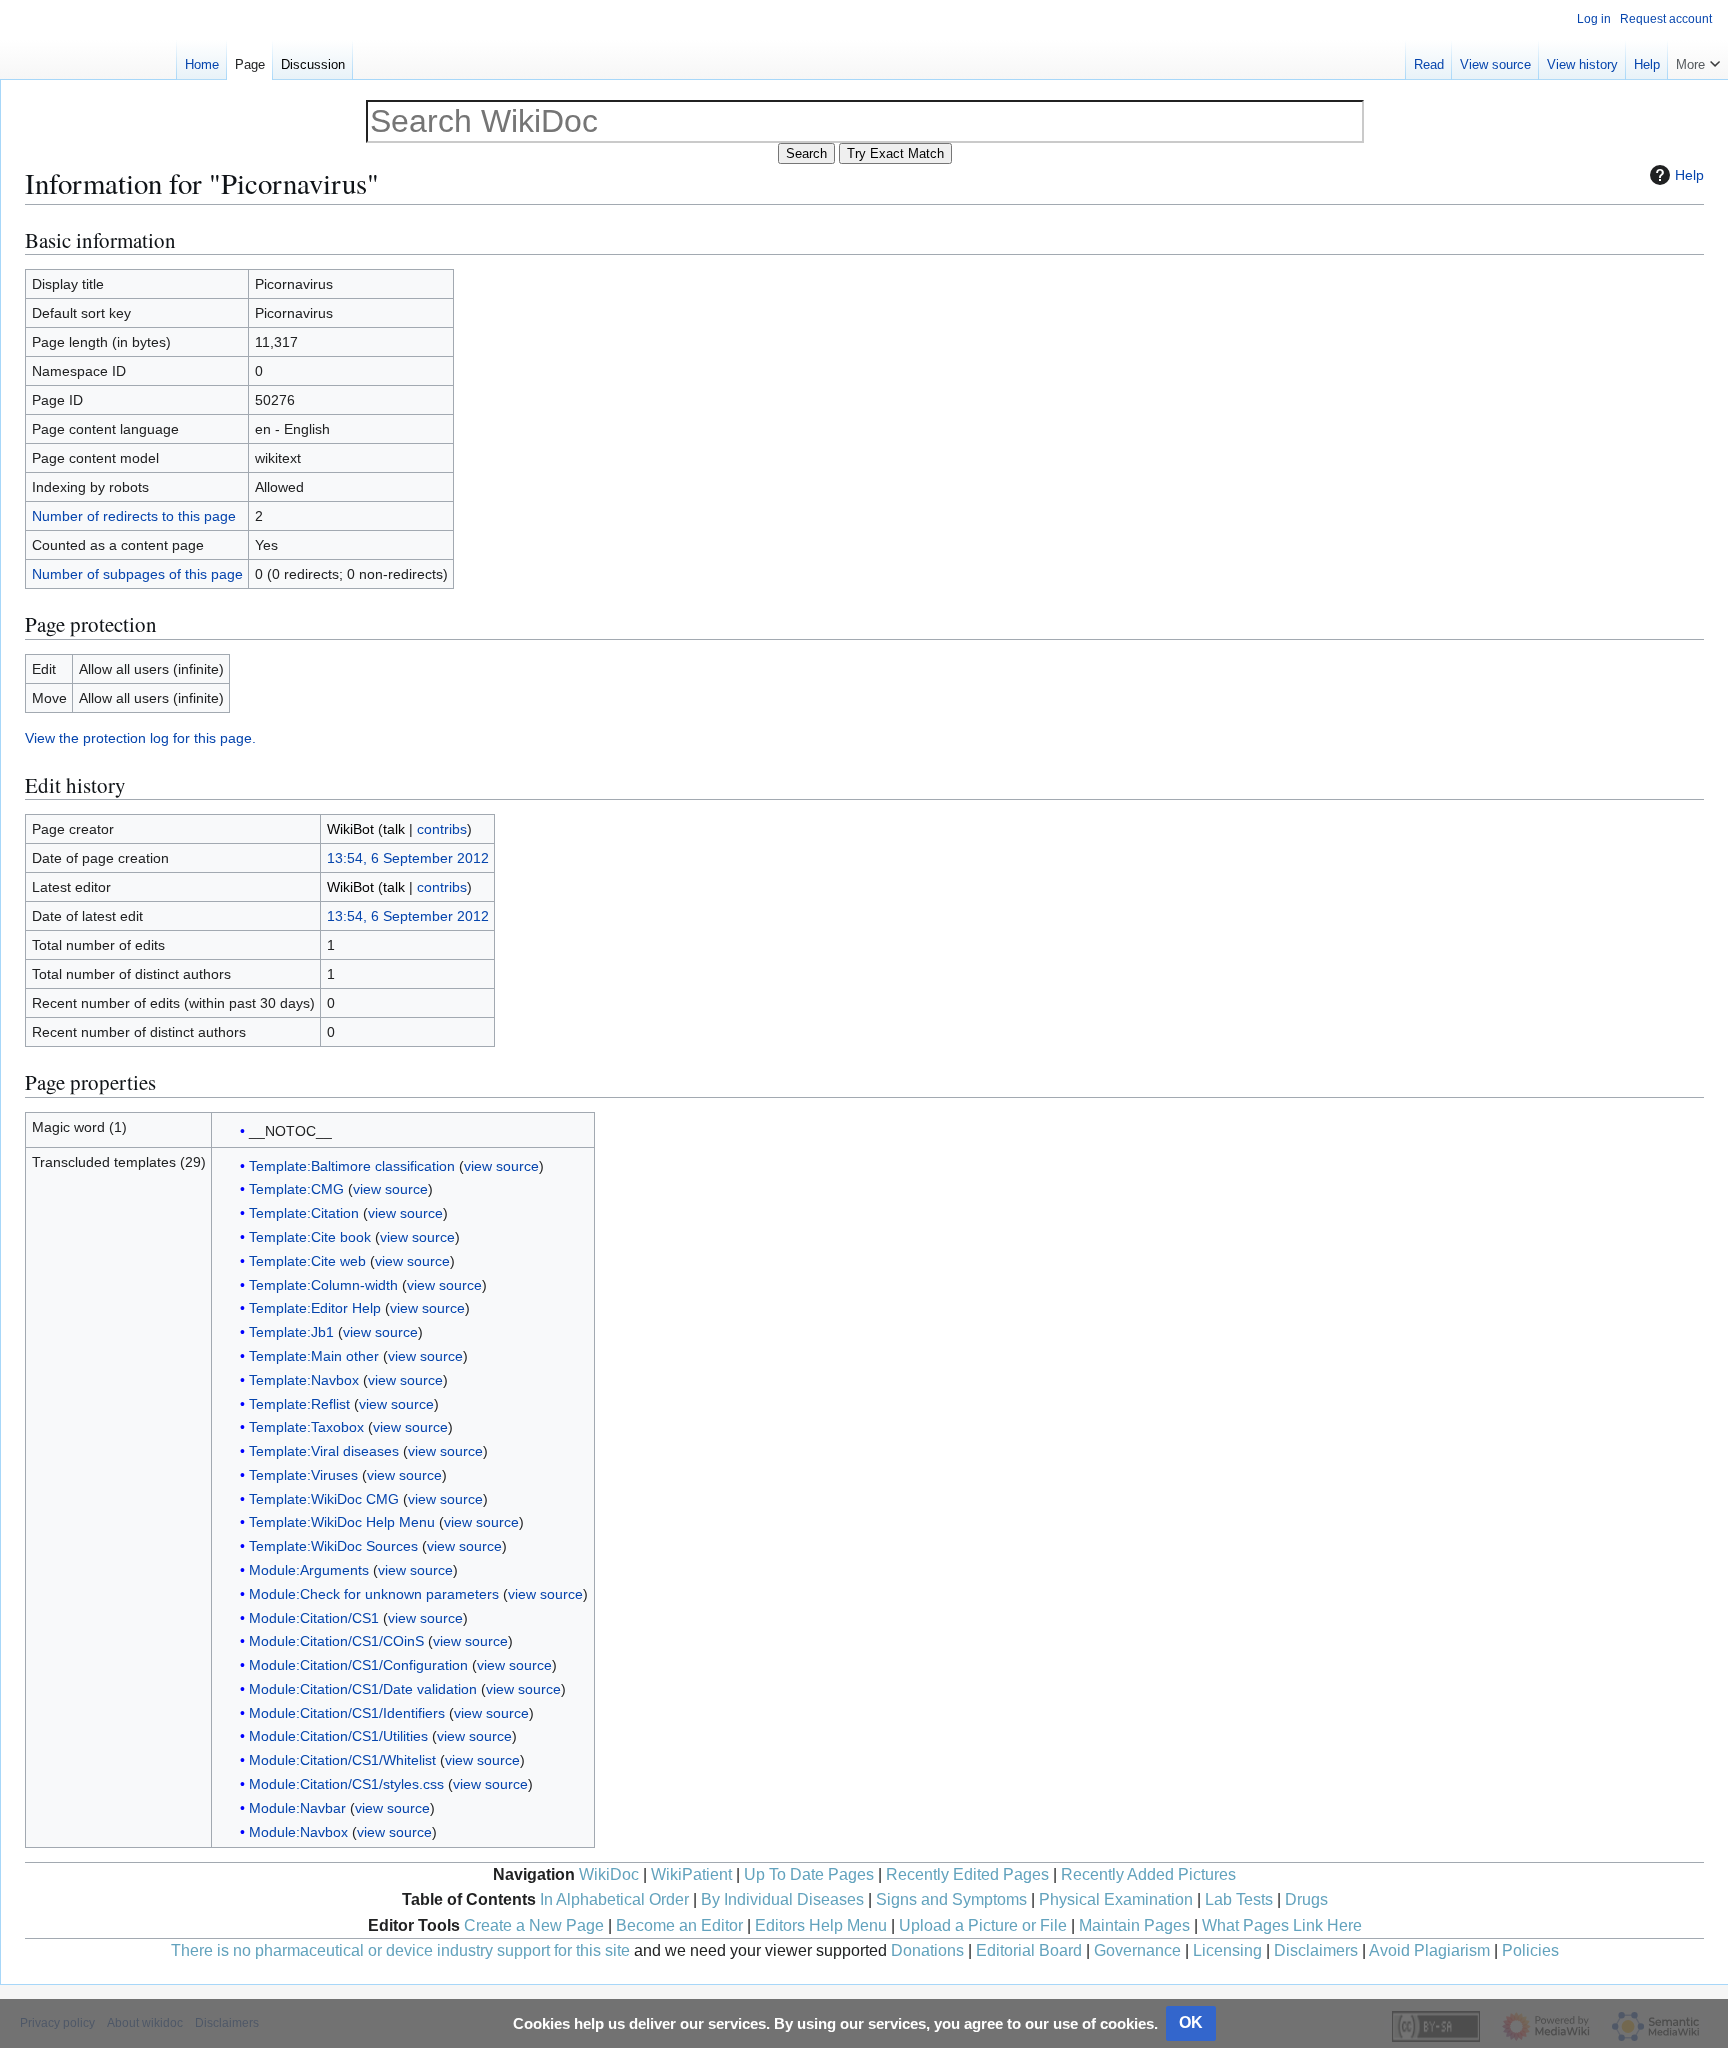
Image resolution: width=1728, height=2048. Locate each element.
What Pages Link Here (1282, 1925)
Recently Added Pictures (1148, 1874)
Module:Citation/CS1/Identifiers (347, 1713)
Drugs (1306, 1899)
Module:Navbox (298, 1832)
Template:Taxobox (306, 1427)
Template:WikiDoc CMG (324, 1499)
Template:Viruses (303, 1475)
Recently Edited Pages (967, 1874)
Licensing (1227, 1950)
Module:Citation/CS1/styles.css (346, 1784)
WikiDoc (609, 1874)
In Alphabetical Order (614, 1899)
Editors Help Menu (821, 1925)
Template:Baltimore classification (352, 1166)
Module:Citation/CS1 (314, 1618)
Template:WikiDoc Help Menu (342, 1522)
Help (1689, 175)
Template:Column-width (323, 1285)
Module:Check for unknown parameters (374, 1594)
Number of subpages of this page (137, 574)
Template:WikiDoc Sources (333, 1546)
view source (501, 1166)
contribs (442, 829)
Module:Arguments (309, 1570)
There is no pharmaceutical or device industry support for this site (400, 1950)
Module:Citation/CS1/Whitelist (342, 1760)
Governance (1137, 1950)
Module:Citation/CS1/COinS (336, 1641)
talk (394, 829)
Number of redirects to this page (134, 516)
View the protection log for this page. (140, 738)
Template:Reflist (299, 1404)
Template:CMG (296, 1189)
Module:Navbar (297, 1808)
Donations (927, 1950)
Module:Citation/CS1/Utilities (338, 1736)
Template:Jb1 (291, 1332)
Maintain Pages (1134, 1925)
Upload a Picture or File (983, 1925)
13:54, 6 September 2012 (408, 858)
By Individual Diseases (782, 1899)
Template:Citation (304, 1213)
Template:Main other (314, 1356)
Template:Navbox (304, 1380)
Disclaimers (1316, 1950)
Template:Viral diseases (324, 1451)
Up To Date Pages (809, 1874)
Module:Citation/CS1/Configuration (358, 1665)
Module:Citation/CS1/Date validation (363, 1689)
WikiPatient (691, 1874)
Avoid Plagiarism (1429, 1950)
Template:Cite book (310, 1237)
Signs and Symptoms (951, 1899)
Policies (1530, 1950)
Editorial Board (1029, 1950)
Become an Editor (679, 1925)
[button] (1698, 60)
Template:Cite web (307, 1261)
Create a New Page (534, 1925)
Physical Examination (1116, 1899)
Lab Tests (1239, 1899)
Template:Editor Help (315, 1308)
